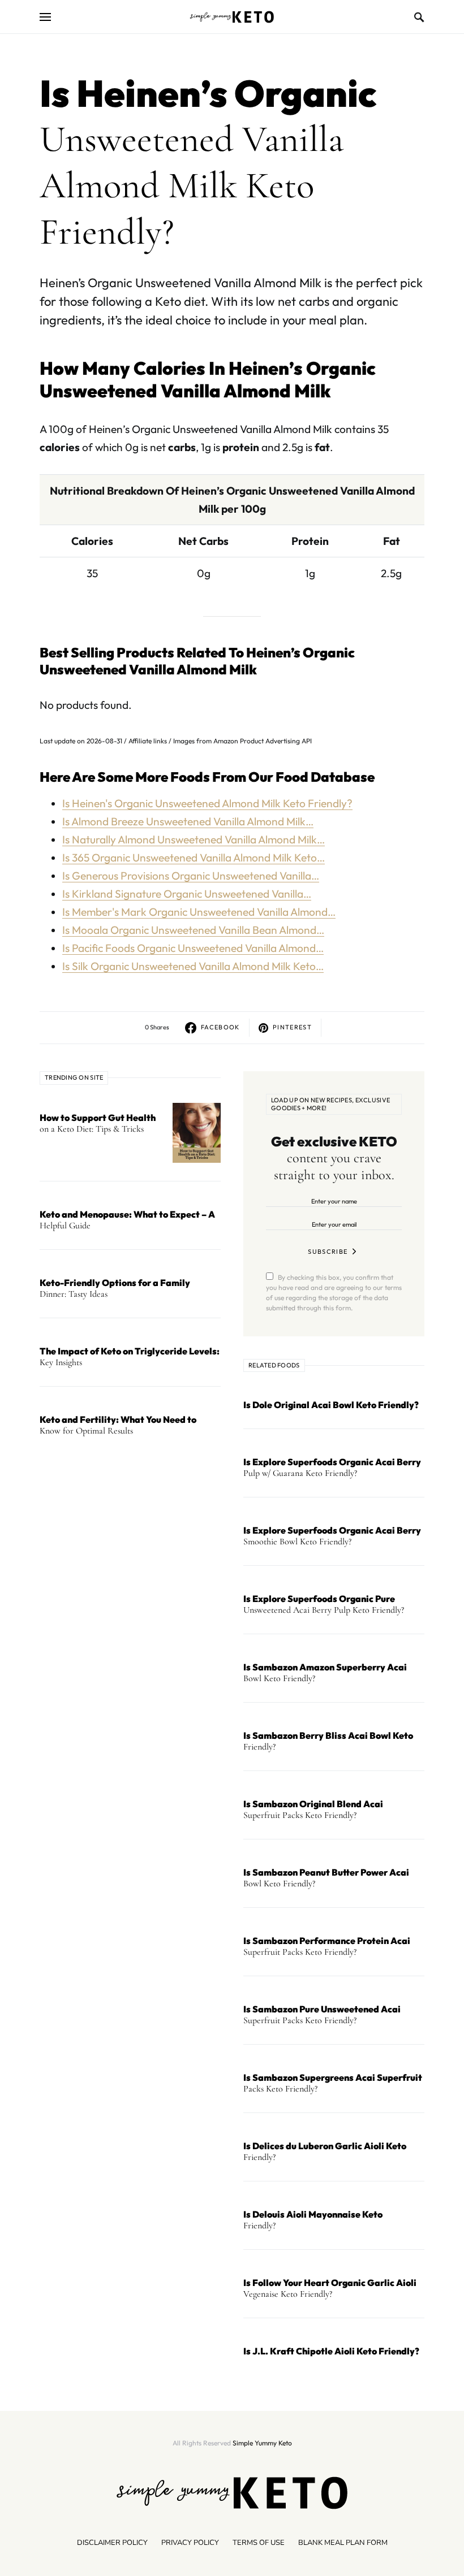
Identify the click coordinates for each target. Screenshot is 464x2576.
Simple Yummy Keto (262, 2443)
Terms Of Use (259, 2543)
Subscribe (328, 1252)
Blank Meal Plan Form (343, 2543)
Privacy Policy (190, 2543)
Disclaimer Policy (112, 2543)
